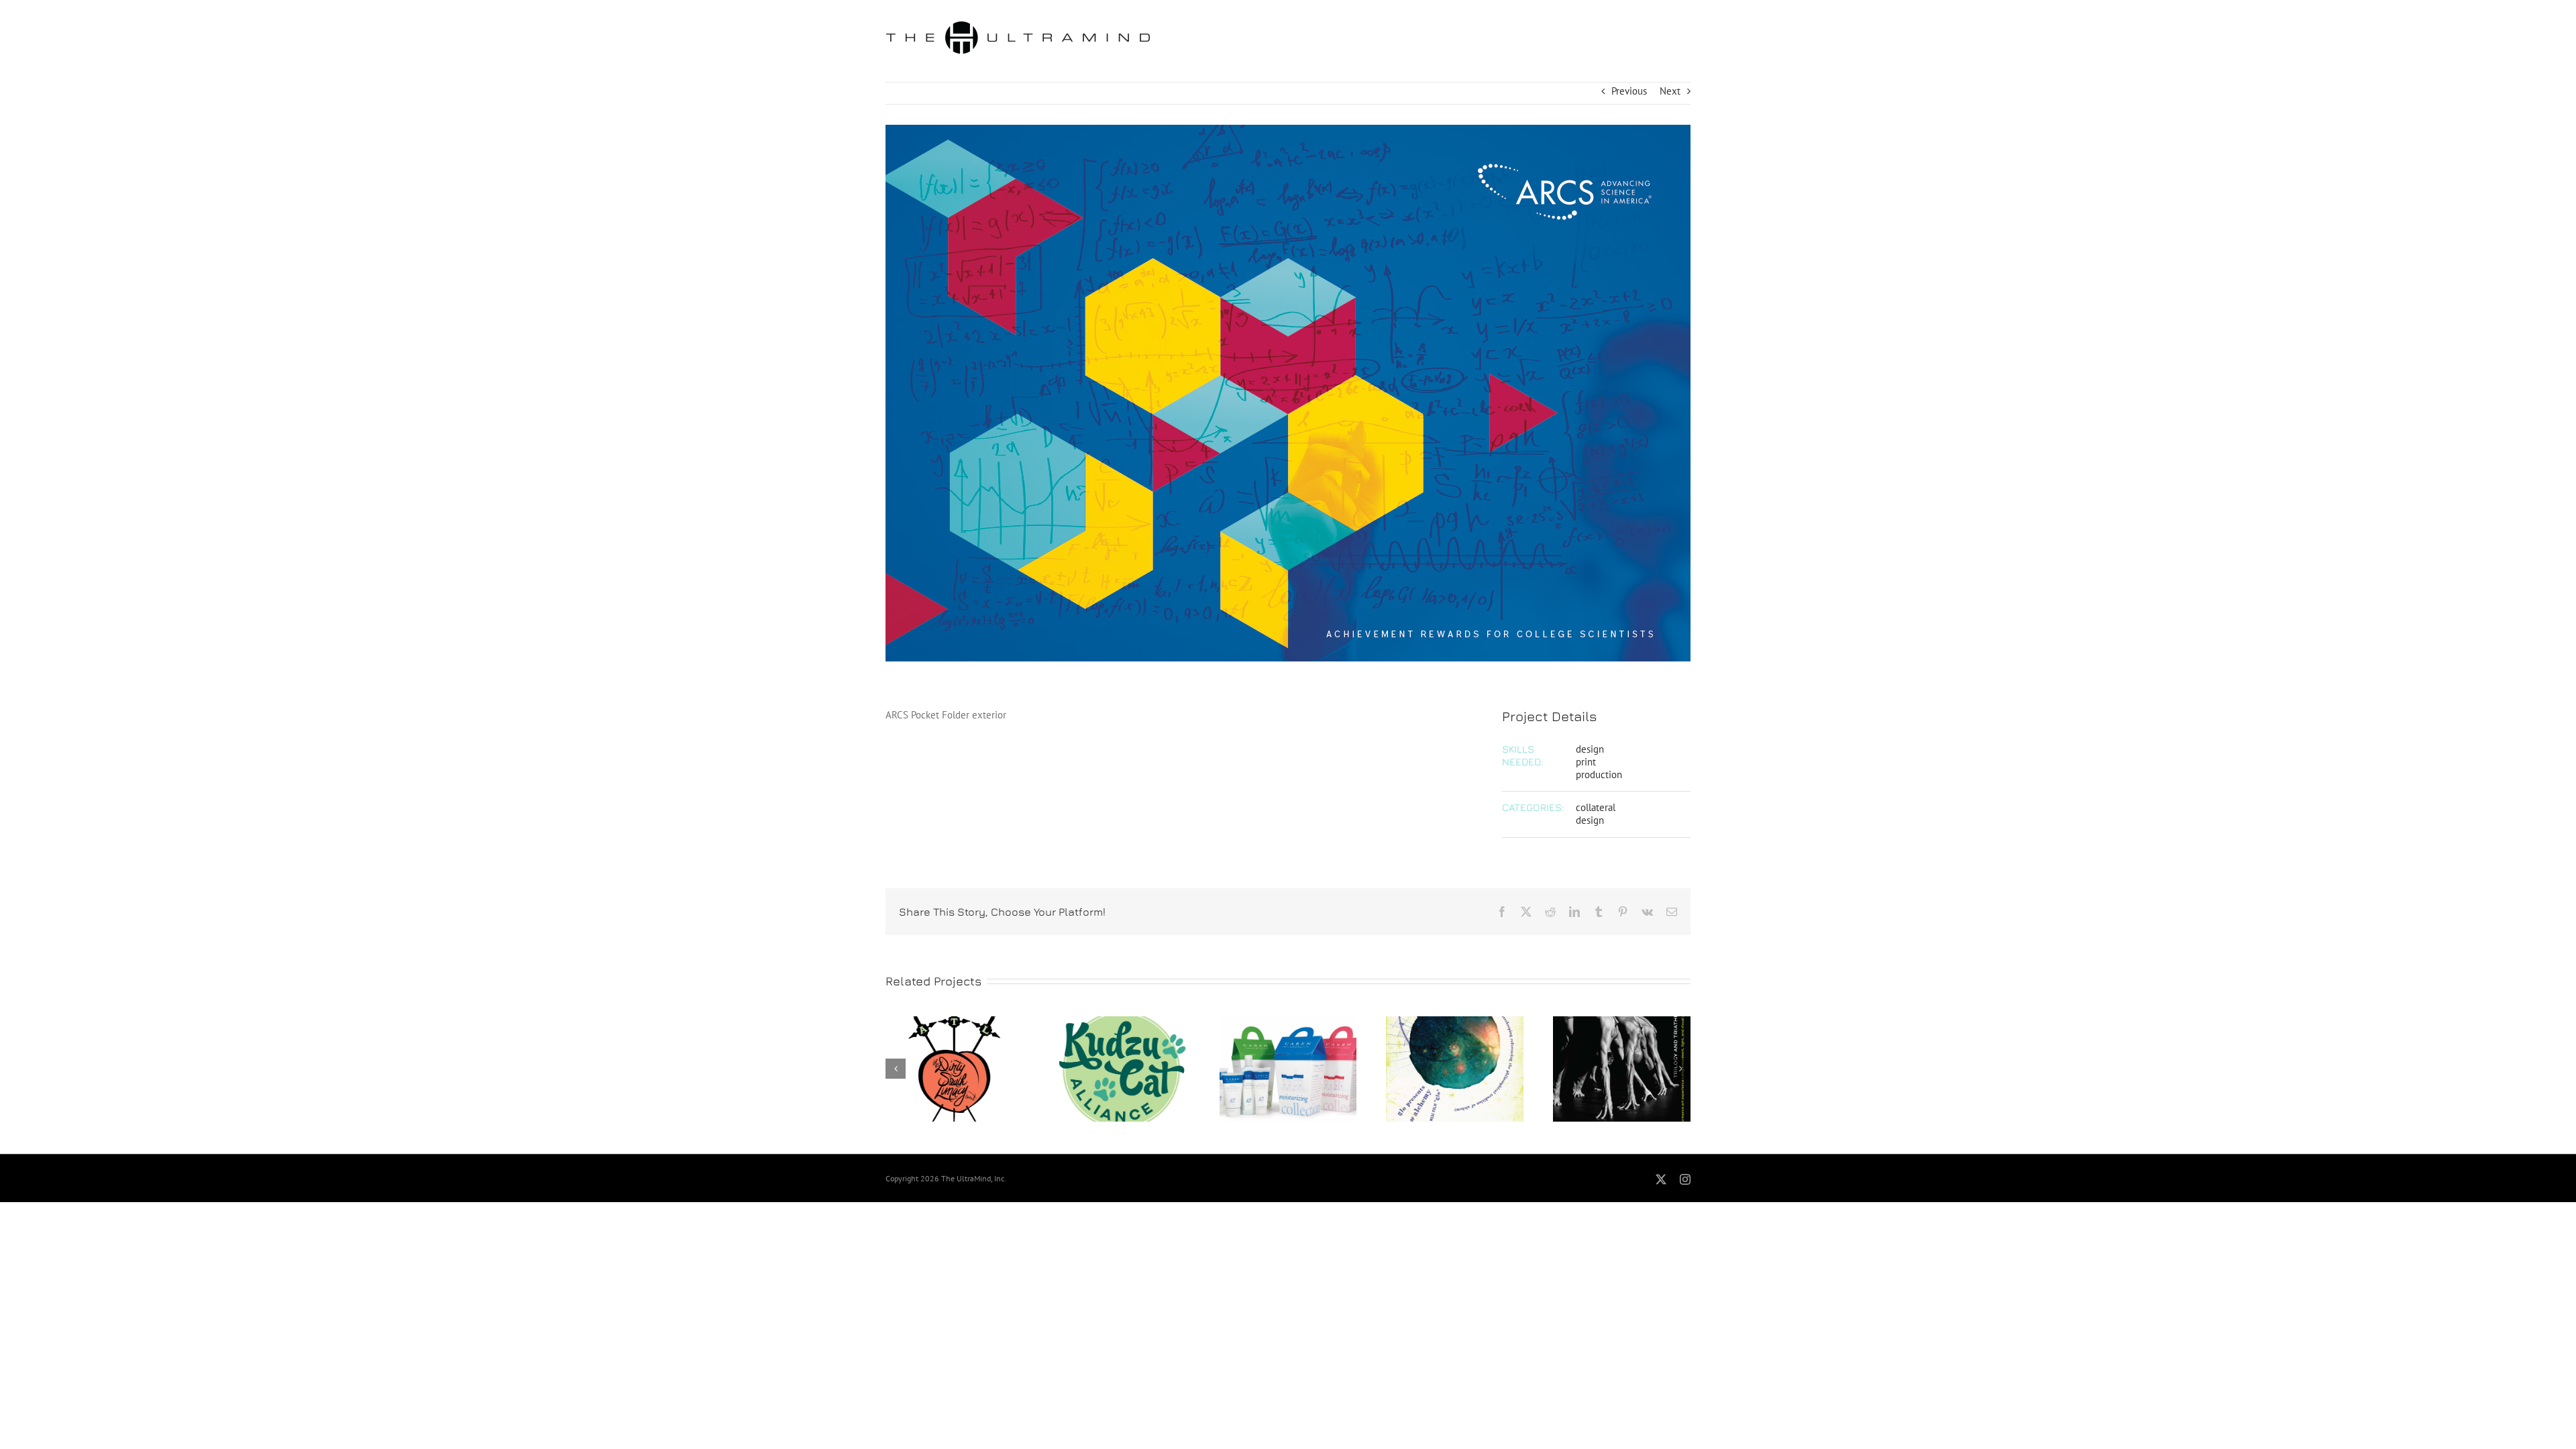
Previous (1629, 91)
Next (1670, 91)
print (1586, 762)
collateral (1596, 807)
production (1599, 774)
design (1590, 749)
